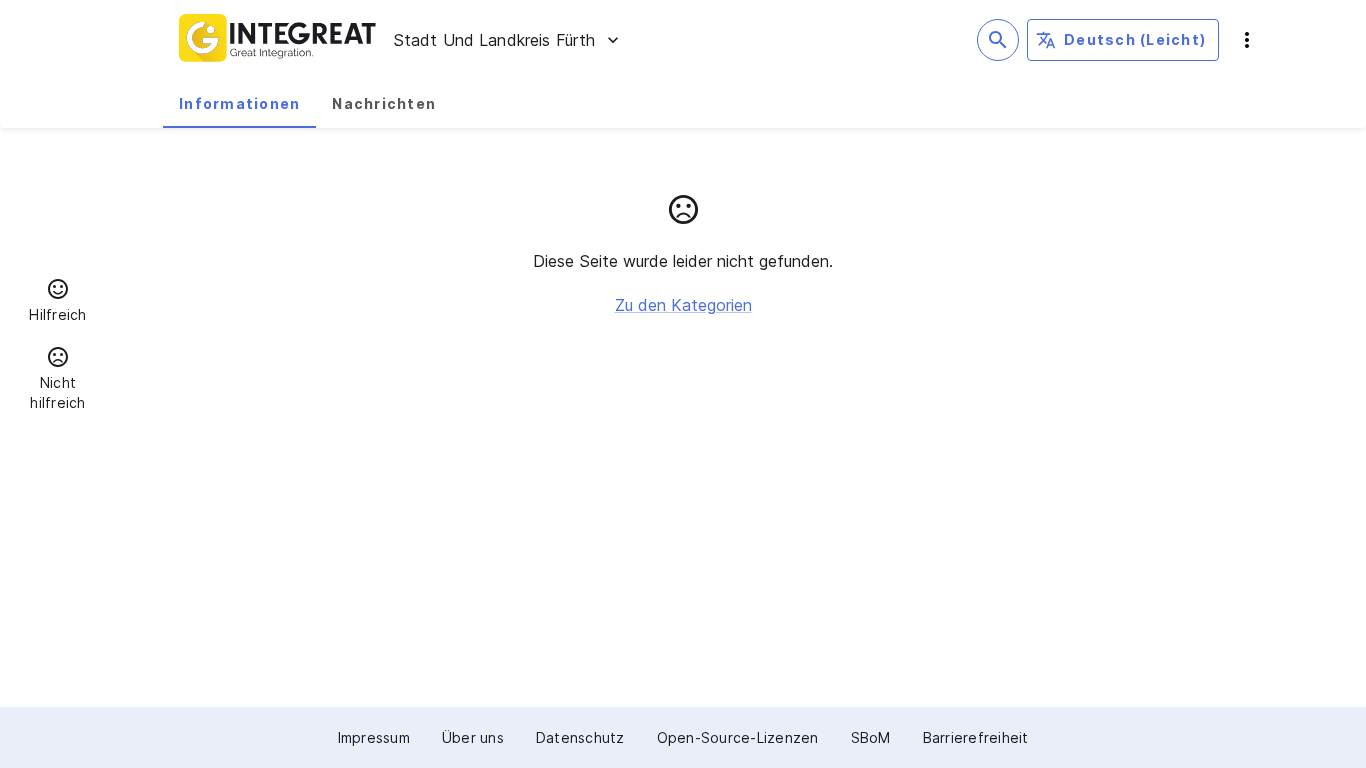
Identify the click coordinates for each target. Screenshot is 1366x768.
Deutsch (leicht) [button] (1135, 39)
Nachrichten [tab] (384, 103)
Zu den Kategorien (683, 305)
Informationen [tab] (239, 103)
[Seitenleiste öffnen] (1247, 40)
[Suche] (998, 40)
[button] (58, 303)
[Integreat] (278, 40)
